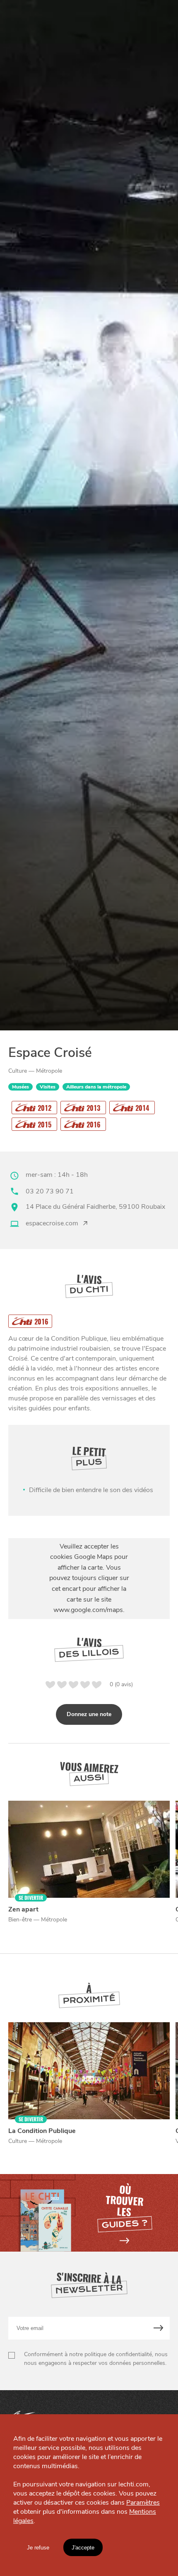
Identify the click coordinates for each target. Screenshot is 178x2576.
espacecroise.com (52, 1223)
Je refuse (38, 2548)
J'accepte (83, 2548)
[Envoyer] (159, 2328)
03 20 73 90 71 (50, 1191)
